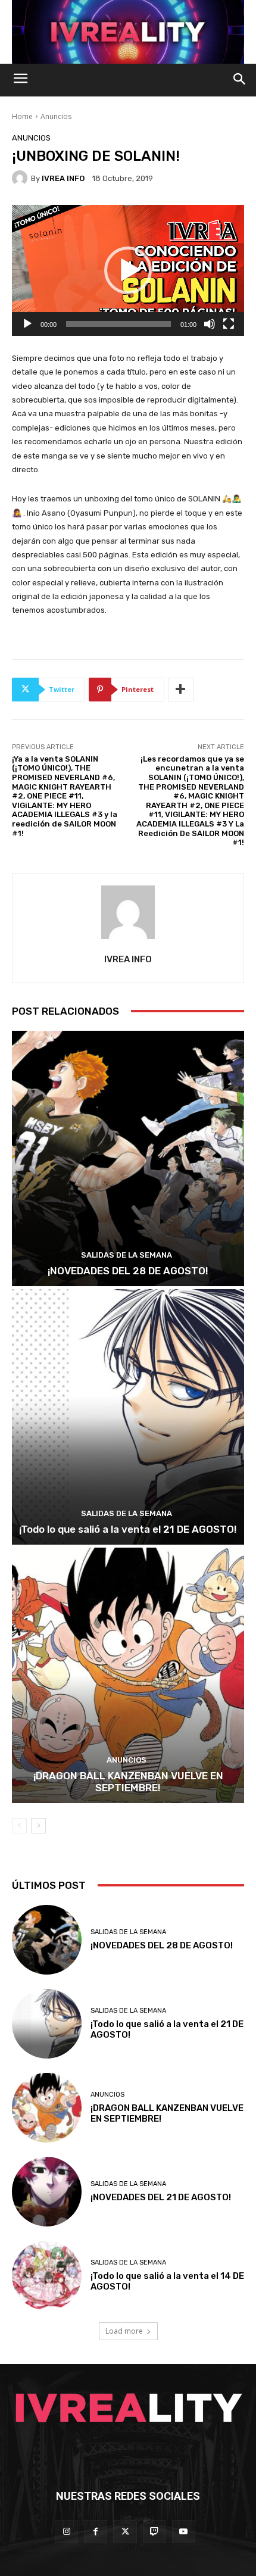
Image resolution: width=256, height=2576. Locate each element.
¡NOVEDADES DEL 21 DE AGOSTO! (161, 2197)
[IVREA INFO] (21, 178)
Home (22, 116)
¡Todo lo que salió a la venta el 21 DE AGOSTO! (128, 1529)
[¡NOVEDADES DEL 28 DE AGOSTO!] (128, 1158)
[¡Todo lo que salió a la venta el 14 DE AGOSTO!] (47, 2276)
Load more (124, 2331)
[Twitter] (125, 2532)
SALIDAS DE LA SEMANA (127, 1255)
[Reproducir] (27, 324)
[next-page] (38, 1826)
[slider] (118, 324)
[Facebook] (96, 2532)
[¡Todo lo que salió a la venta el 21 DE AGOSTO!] (128, 1417)
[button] (128, 270)
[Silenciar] (210, 324)
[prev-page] (19, 1826)
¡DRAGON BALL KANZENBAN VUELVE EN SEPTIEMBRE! (128, 1782)
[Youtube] (184, 2532)
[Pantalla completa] (229, 324)
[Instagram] (66, 2532)
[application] (128, 270)
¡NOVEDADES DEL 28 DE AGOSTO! (128, 1271)
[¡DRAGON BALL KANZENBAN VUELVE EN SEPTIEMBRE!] (128, 1675)
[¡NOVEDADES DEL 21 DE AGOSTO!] (47, 2192)
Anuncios (56, 116)
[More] (181, 690)
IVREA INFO (63, 178)
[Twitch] (154, 2532)
